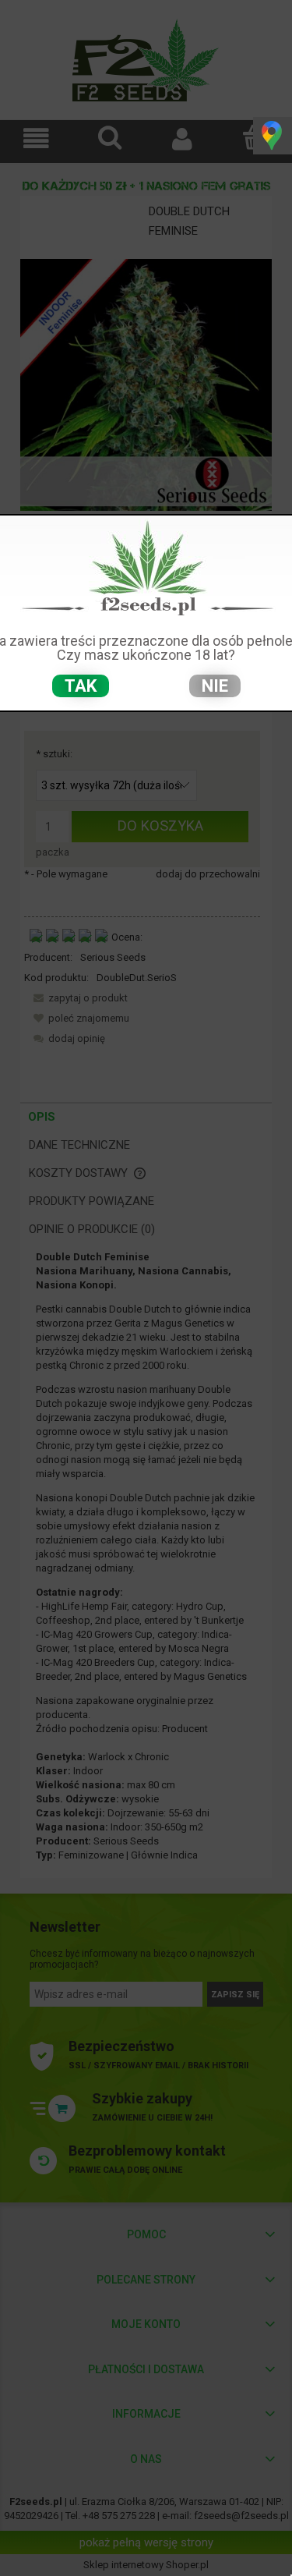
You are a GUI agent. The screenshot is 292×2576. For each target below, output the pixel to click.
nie (215, 686)
